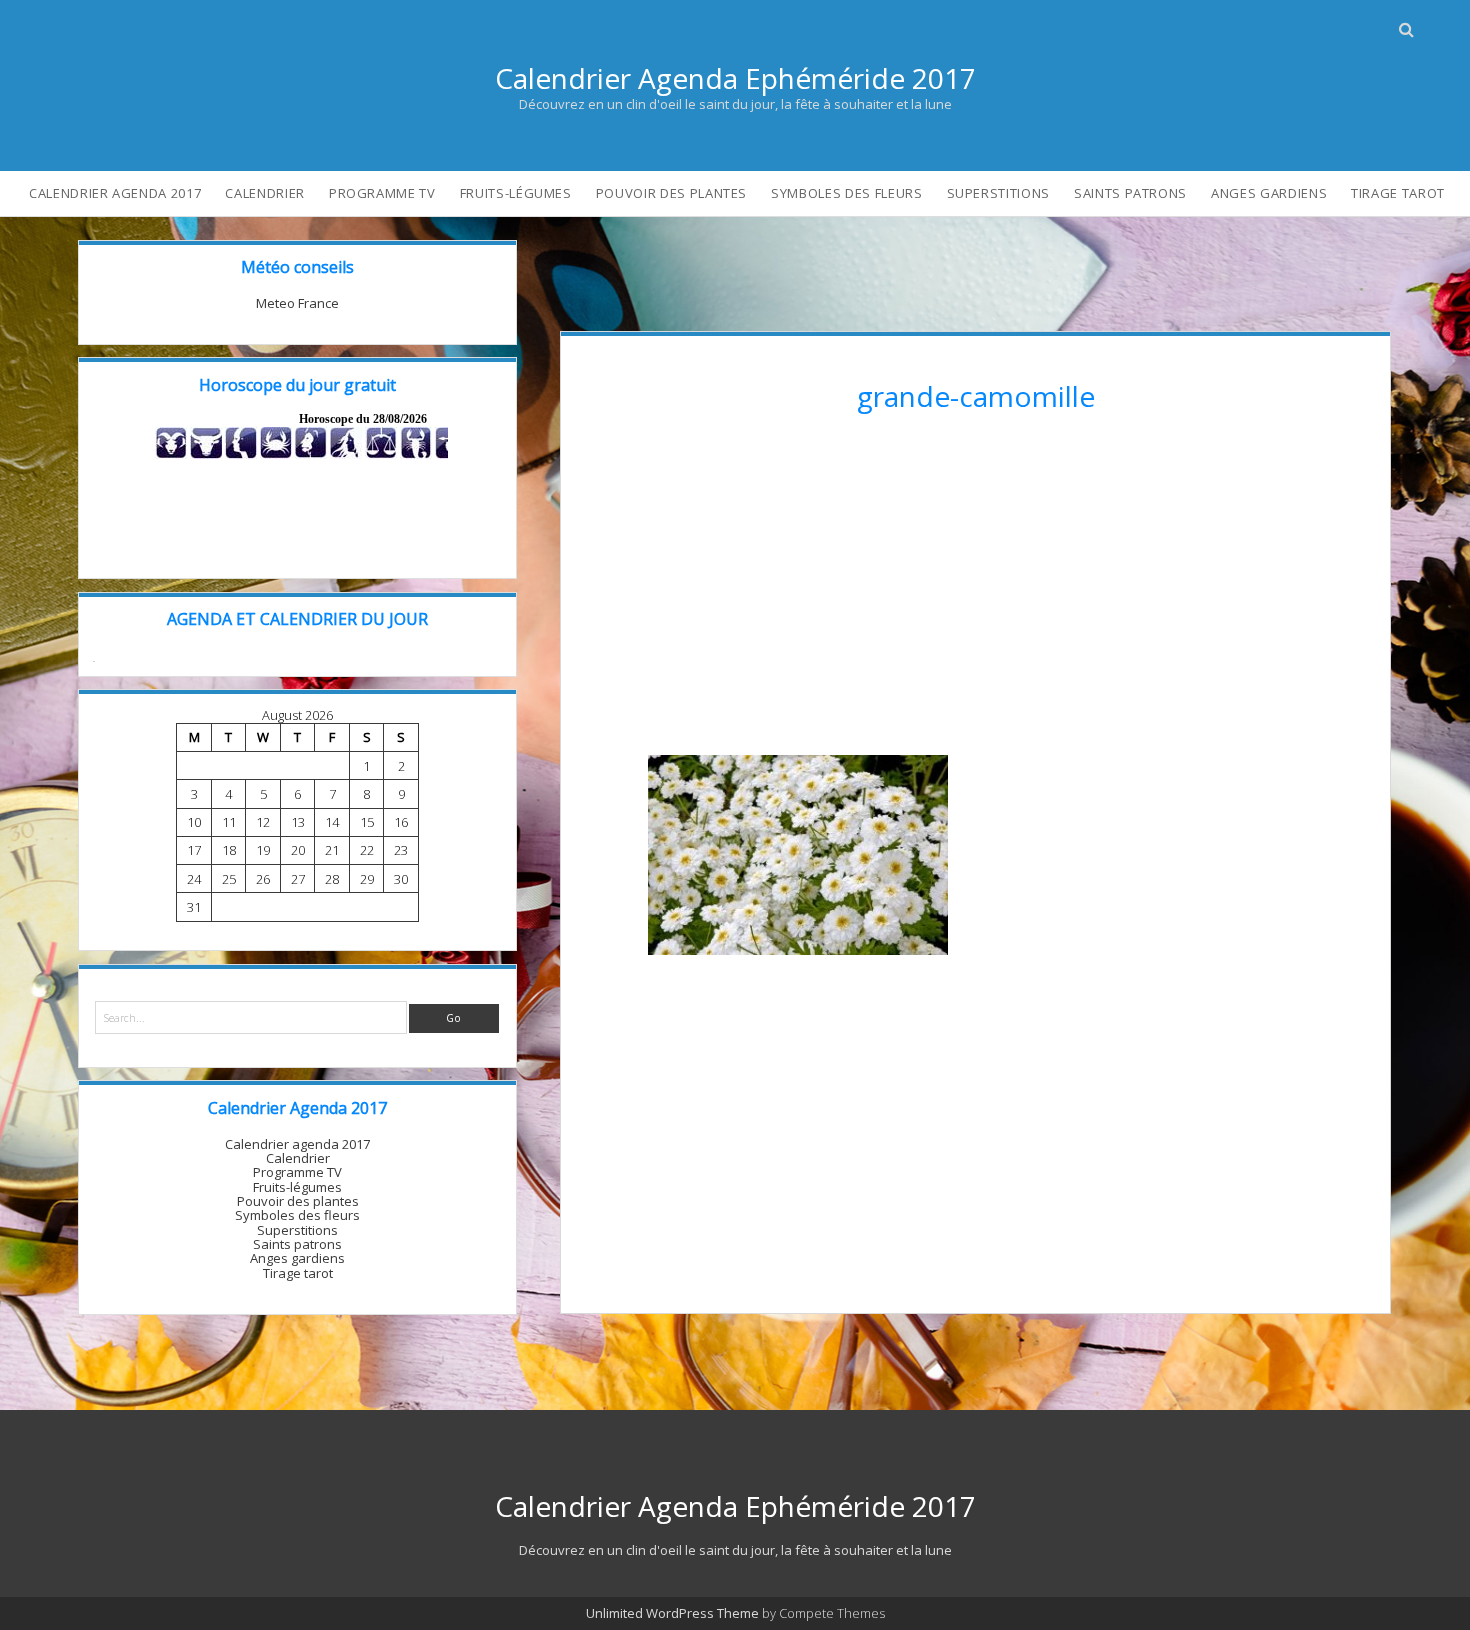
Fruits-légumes (516, 193)
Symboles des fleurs (846, 193)
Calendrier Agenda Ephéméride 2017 (735, 78)
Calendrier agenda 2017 (115, 193)
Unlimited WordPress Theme (672, 1613)
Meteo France (297, 303)
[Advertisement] (975, 591)
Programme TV (382, 193)
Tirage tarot (1398, 193)
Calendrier (265, 193)
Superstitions (998, 193)
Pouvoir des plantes (671, 193)
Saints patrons (1130, 193)
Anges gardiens (1269, 193)
